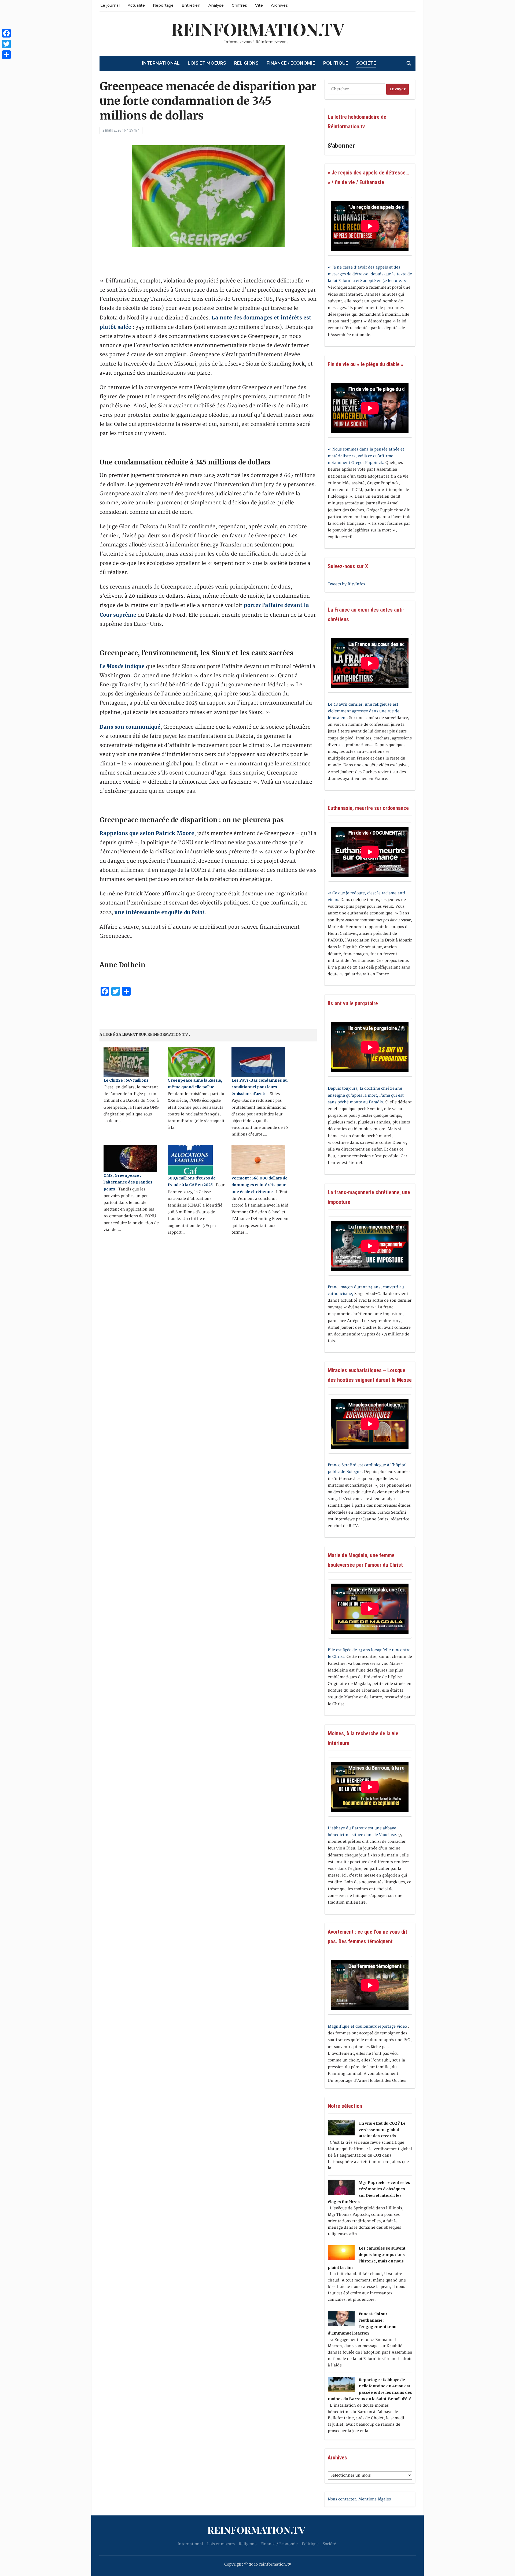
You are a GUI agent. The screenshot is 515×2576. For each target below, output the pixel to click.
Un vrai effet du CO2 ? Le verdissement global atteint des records (382, 2130)
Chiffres (239, 5)
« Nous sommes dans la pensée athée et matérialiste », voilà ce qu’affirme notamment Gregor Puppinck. (366, 456)
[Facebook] (6, 33)
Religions (246, 63)
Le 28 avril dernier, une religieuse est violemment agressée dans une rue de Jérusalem (364, 711)
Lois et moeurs (207, 63)
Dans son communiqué (130, 727)
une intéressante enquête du (159, 912)
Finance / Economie (291, 63)
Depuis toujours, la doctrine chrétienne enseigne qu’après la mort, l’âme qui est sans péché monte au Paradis (366, 1095)
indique (122, 666)
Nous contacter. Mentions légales (359, 2499)
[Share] (6, 55)
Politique (336, 63)
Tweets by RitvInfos (346, 584)
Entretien (191, 5)
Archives (279, 5)
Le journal (110, 5)
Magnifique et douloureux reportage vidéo (367, 2026)
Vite (259, 5)
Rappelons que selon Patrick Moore (147, 833)
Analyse (216, 5)
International (161, 63)
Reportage (163, 5)
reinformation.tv (258, 29)
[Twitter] (6, 44)
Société (366, 63)
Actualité (136, 5)
